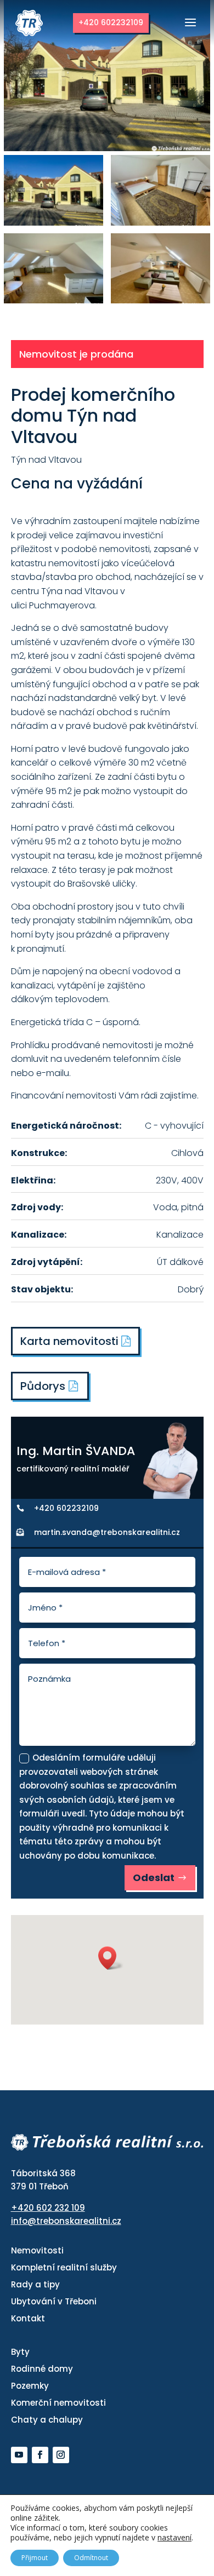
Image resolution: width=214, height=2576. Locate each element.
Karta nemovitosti (71, 1341)
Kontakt (28, 2318)
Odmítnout (91, 2558)
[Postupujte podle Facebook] (40, 2455)
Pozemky (30, 2386)
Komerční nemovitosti (58, 2403)
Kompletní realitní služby (64, 2267)
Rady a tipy (35, 2284)
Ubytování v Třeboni (54, 2301)
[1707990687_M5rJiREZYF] (161, 300)
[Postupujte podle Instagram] (61, 2455)
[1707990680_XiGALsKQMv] (54, 223)
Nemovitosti (37, 2250)
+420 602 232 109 (48, 2208)
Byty (20, 2352)
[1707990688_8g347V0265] (54, 300)
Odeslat (154, 1878)
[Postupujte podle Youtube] (19, 2455)
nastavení (174, 2538)
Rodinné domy (42, 2369)
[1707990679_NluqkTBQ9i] (161, 223)
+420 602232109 (111, 22)
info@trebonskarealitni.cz (66, 2221)
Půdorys (43, 1386)
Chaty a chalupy (47, 2420)
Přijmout (35, 2558)
